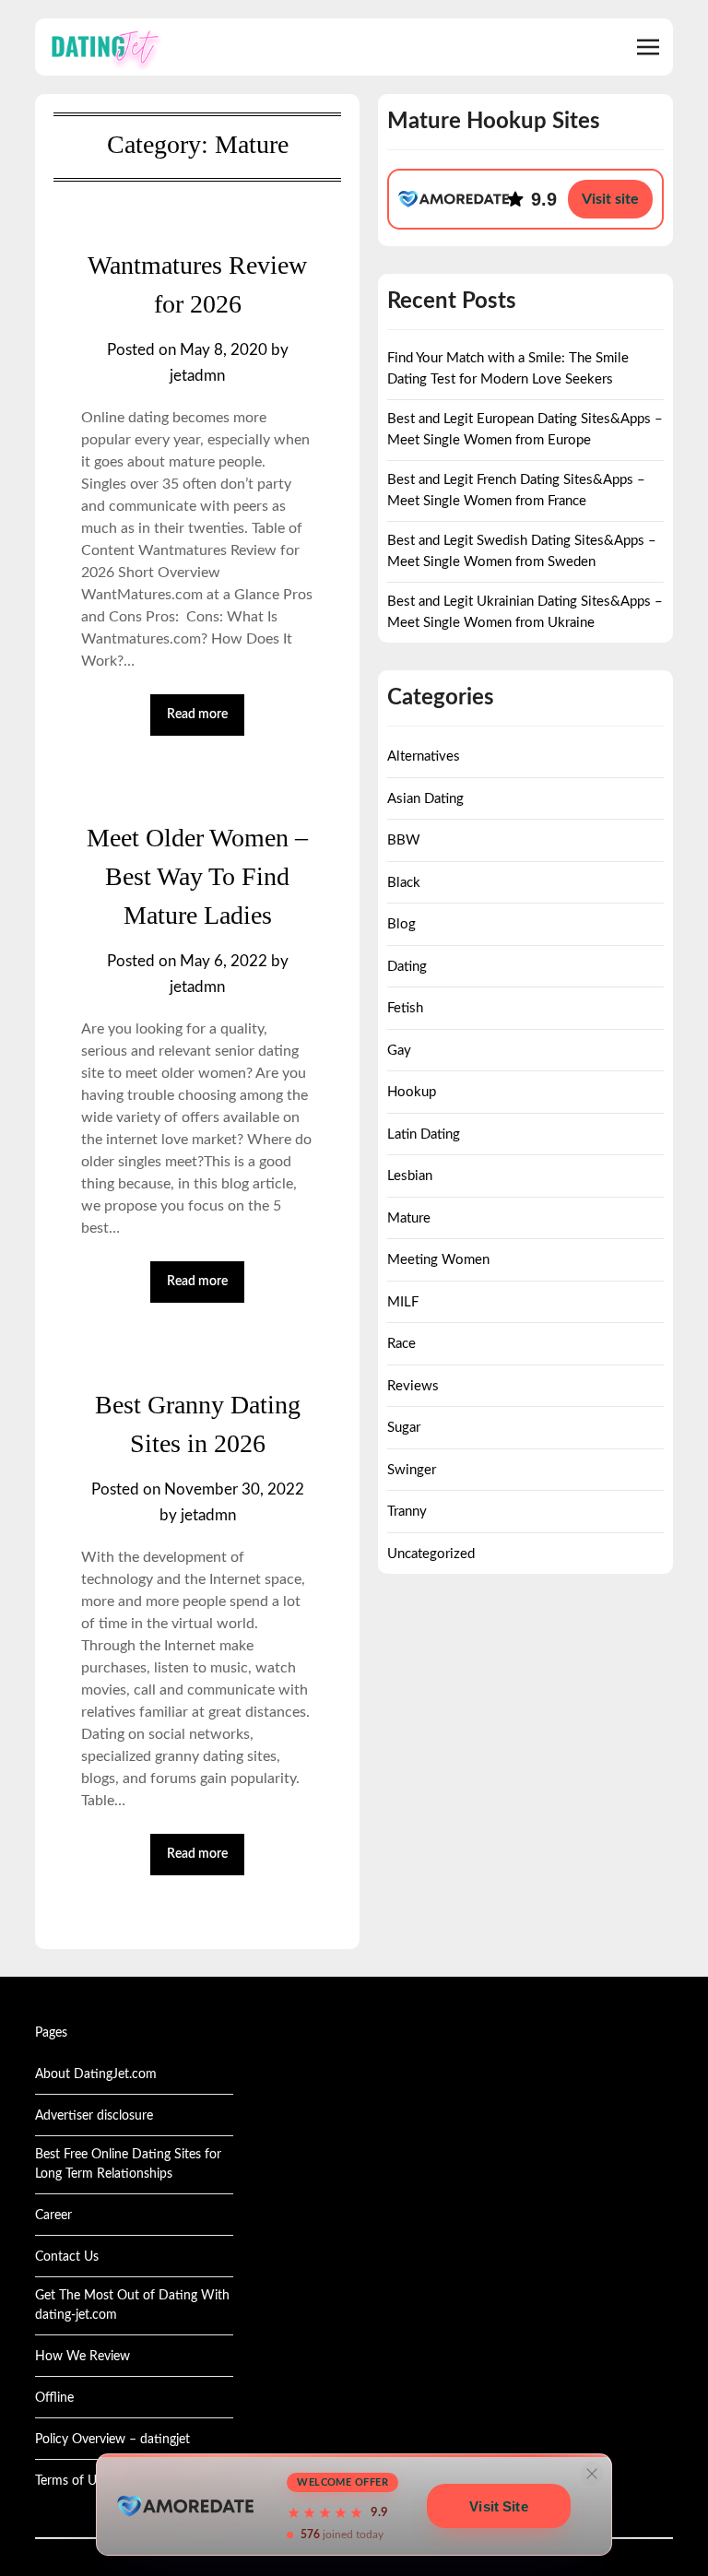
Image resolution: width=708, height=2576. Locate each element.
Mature (409, 1218)
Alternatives (424, 756)
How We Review (83, 2357)
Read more (197, 715)
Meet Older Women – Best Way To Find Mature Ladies (197, 876)
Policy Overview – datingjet (112, 2440)
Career (53, 2216)
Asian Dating (425, 799)
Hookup (412, 1092)
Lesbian (410, 1176)
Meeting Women (438, 1260)
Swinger (412, 1470)
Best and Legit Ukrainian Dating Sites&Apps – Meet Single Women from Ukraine (525, 612)
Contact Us (67, 2257)
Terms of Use (72, 2481)
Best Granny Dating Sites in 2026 (198, 1424)
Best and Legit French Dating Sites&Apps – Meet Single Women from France (516, 490)
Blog (401, 924)
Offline (54, 2398)
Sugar (404, 1428)
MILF (403, 1302)
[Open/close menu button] (648, 47)
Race (401, 1344)
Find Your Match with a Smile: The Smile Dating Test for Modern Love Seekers (508, 369)
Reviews (413, 1386)
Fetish (405, 1008)
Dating (407, 967)
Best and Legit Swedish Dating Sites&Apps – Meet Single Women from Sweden (522, 551)
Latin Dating (424, 1134)
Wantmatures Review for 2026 (197, 284)
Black (404, 883)
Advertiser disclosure (94, 2116)
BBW (404, 840)
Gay (399, 1051)
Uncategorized (431, 1554)
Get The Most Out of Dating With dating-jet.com (132, 2305)
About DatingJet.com (96, 2074)
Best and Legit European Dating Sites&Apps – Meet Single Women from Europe (525, 430)
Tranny (407, 1512)
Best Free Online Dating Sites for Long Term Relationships (128, 2164)
